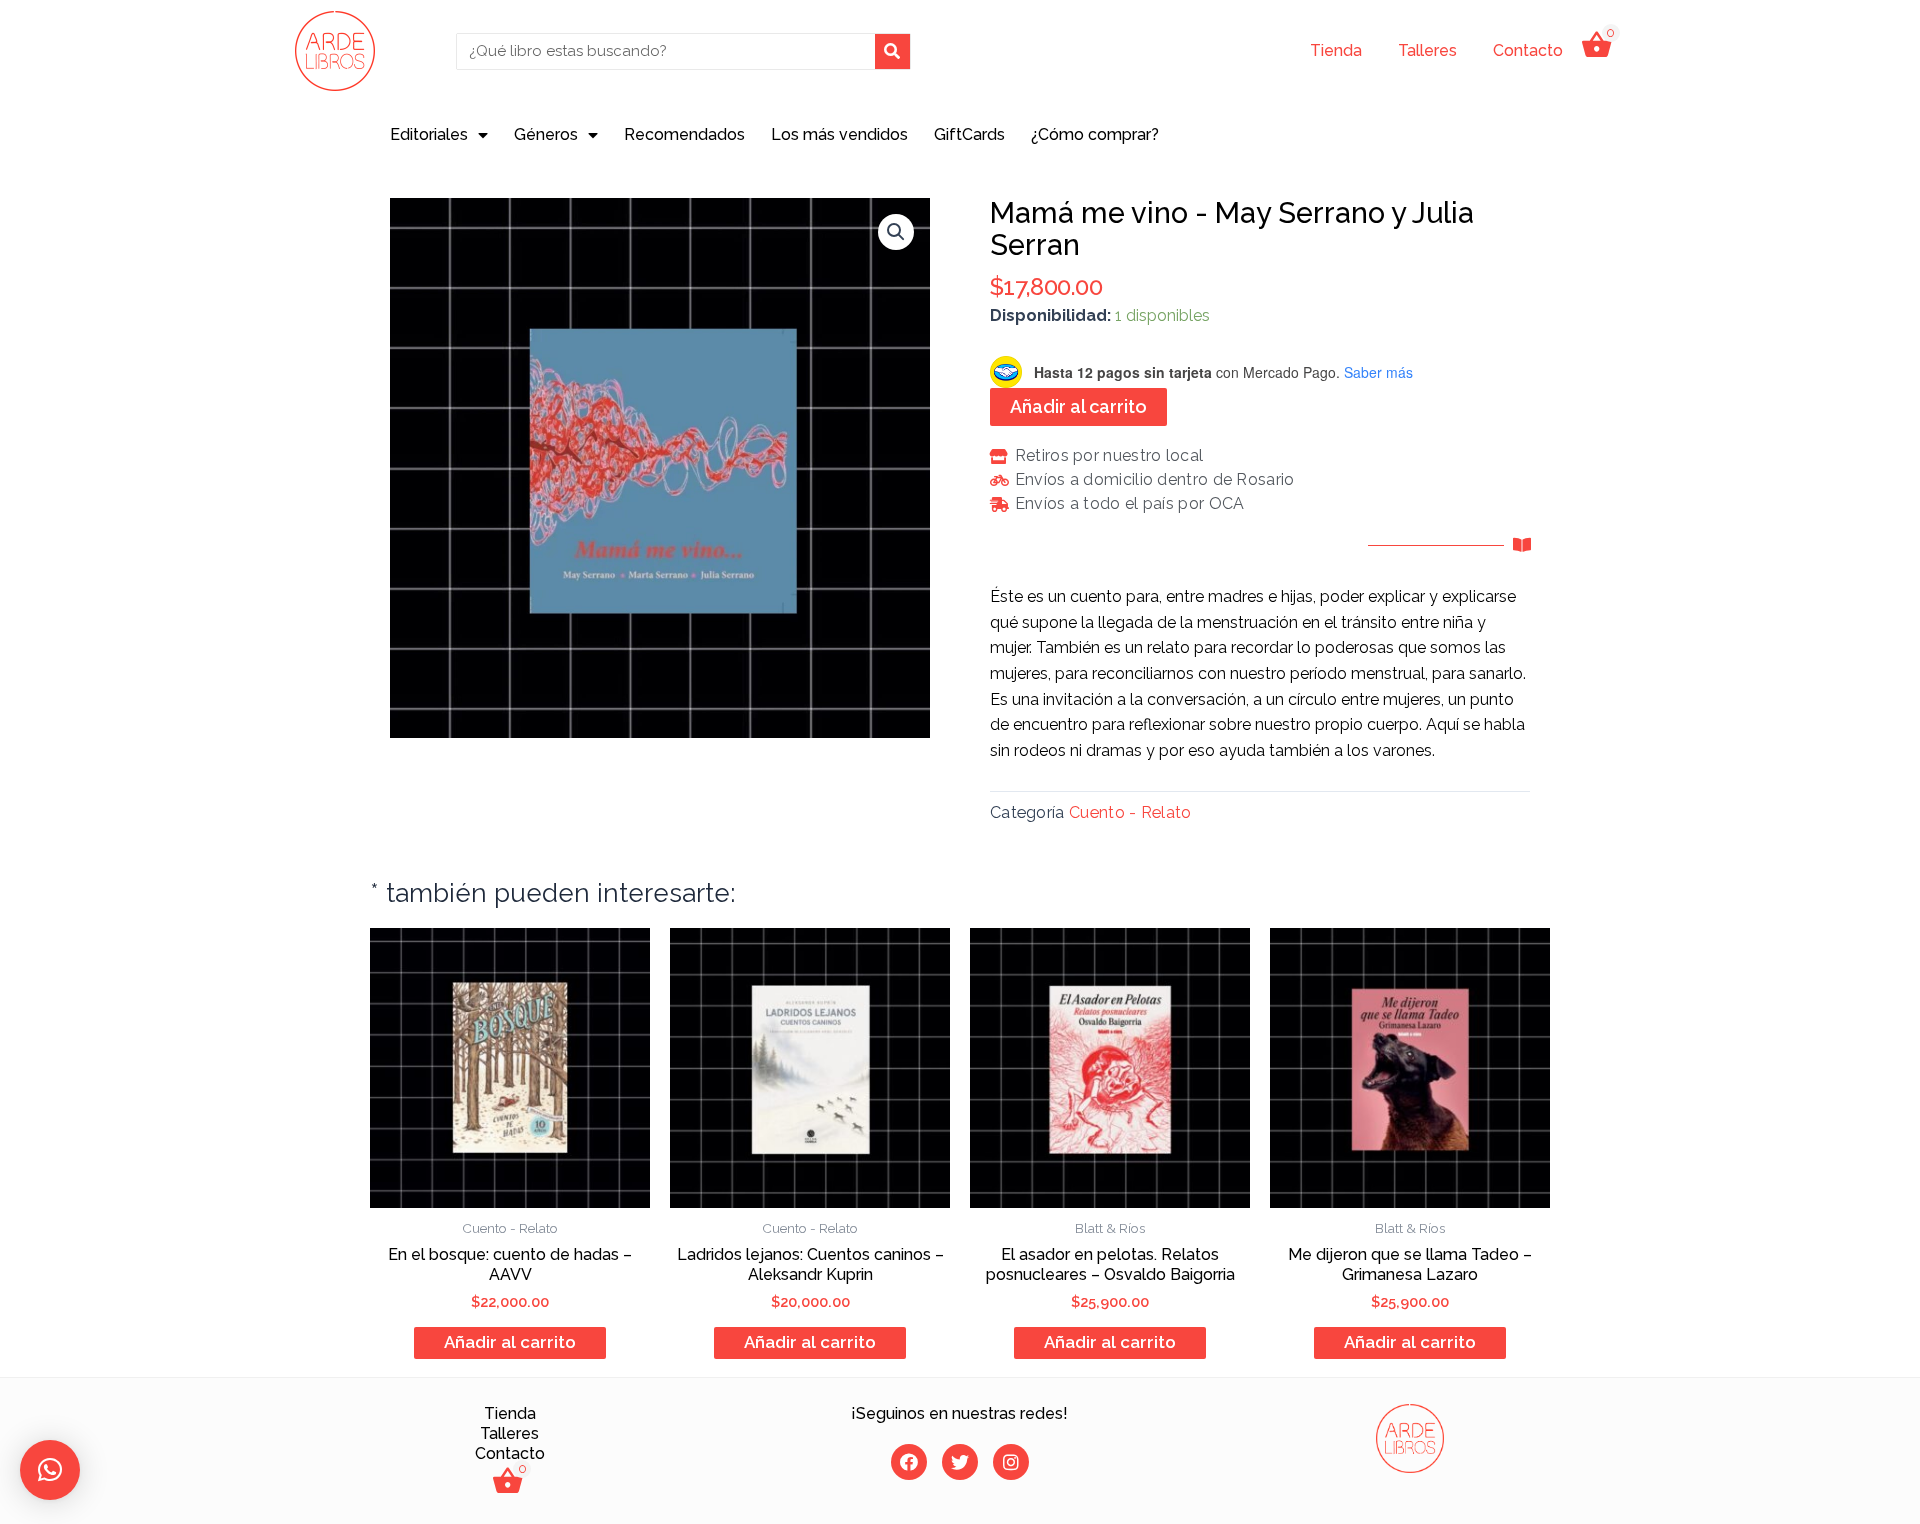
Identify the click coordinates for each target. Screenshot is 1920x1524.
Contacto (1528, 50)
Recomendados (684, 134)
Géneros (546, 134)
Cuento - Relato (1130, 812)
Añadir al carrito (1078, 406)
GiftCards (969, 134)
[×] (50, 1470)
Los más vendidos (839, 134)
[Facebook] (909, 1462)
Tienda (1336, 50)
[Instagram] (1011, 1462)
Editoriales (429, 134)
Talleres (1427, 50)
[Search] (892, 51)
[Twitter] (960, 1462)
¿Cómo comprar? (1095, 134)
